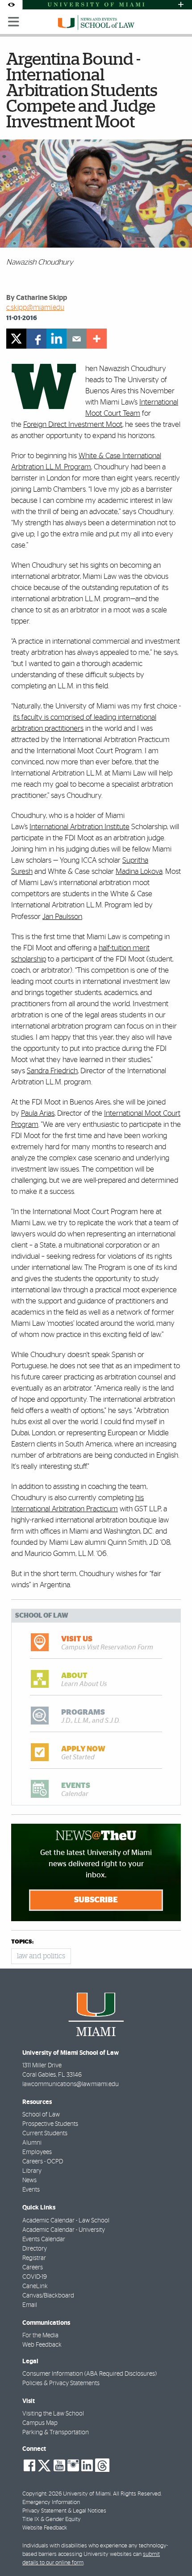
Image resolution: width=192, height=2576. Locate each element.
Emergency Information (51, 2502)
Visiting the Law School (53, 2414)
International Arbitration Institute (79, 827)
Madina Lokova (139, 871)
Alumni (32, 2143)
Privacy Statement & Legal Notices (64, 2511)
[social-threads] (102, 2465)
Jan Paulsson (62, 917)
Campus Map (40, 2423)
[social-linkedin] (87, 2466)
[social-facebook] (29, 2466)
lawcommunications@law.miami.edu (71, 2084)
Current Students (45, 2133)
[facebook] (36, 339)
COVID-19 (35, 2277)
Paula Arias (38, 1113)
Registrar (34, 2258)
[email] (77, 339)
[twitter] (16, 339)
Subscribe (96, 1900)
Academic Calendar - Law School (66, 2221)
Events (31, 2190)
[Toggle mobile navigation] (14, 22)
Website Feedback (45, 2528)
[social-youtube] (59, 2466)
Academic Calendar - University (64, 2230)
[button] (173, 2551)
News (29, 2180)
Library (32, 2171)
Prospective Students (50, 2124)
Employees (37, 2152)
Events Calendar (44, 2239)
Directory (35, 2249)
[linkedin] (56, 339)
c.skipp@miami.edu (35, 308)
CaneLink (35, 2286)
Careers (33, 2268)
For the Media (40, 2336)
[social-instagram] (73, 2466)
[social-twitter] (44, 2465)
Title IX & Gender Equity (52, 2519)
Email (30, 2305)
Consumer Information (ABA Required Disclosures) (90, 2374)
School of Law (41, 2115)
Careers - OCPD (43, 2162)
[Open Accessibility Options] (11, 5)
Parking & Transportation (56, 2433)
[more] (97, 339)
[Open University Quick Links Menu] (181, 5)
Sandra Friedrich (52, 1071)
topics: (22, 1942)
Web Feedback (42, 2345)
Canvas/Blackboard (48, 2296)
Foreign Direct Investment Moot (73, 424)
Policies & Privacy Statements (61, 2383)
